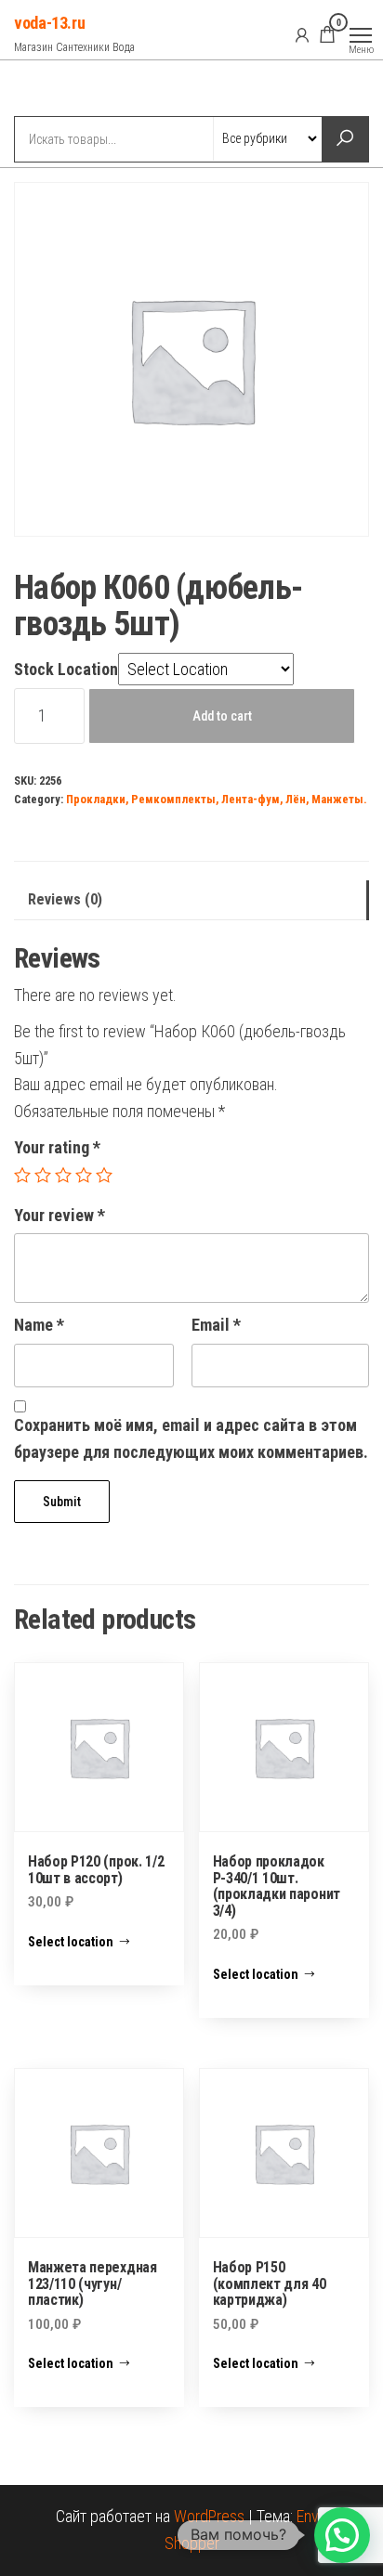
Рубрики (82, 90)
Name (39, 1325)
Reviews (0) (65, 899)
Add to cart (222, 716)
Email (216, 1325)
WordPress (209, 2516)
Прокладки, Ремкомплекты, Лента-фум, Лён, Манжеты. (217, 799)
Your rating (57, 1147)
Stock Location (66, 669)
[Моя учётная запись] (302, 34)
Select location (71, 1942)
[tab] (191, 900)
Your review (59, 1215)
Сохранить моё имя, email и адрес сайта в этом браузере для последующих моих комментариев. (191, 1438)
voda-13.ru (49, 23)
